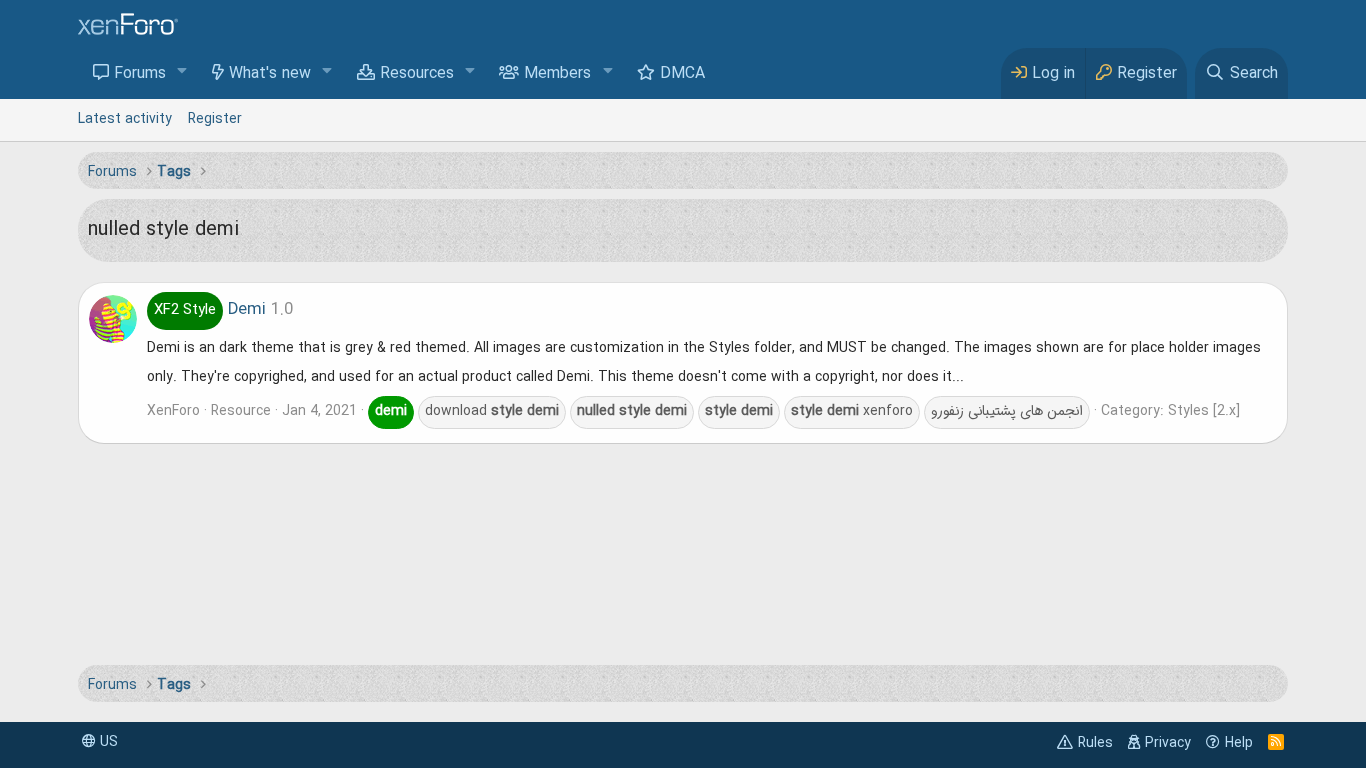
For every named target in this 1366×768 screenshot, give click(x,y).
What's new (270, 74)
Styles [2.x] (1204, 411)
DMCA (682, 74)
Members (557, 74)
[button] (182, 72)
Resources (417, 74)
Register (215, 119)
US (107, 742)
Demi (210, 310)
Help (1239, 743)
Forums (140, 74)
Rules (1095, 743)
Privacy (1168, 743)
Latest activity (125, 119)
